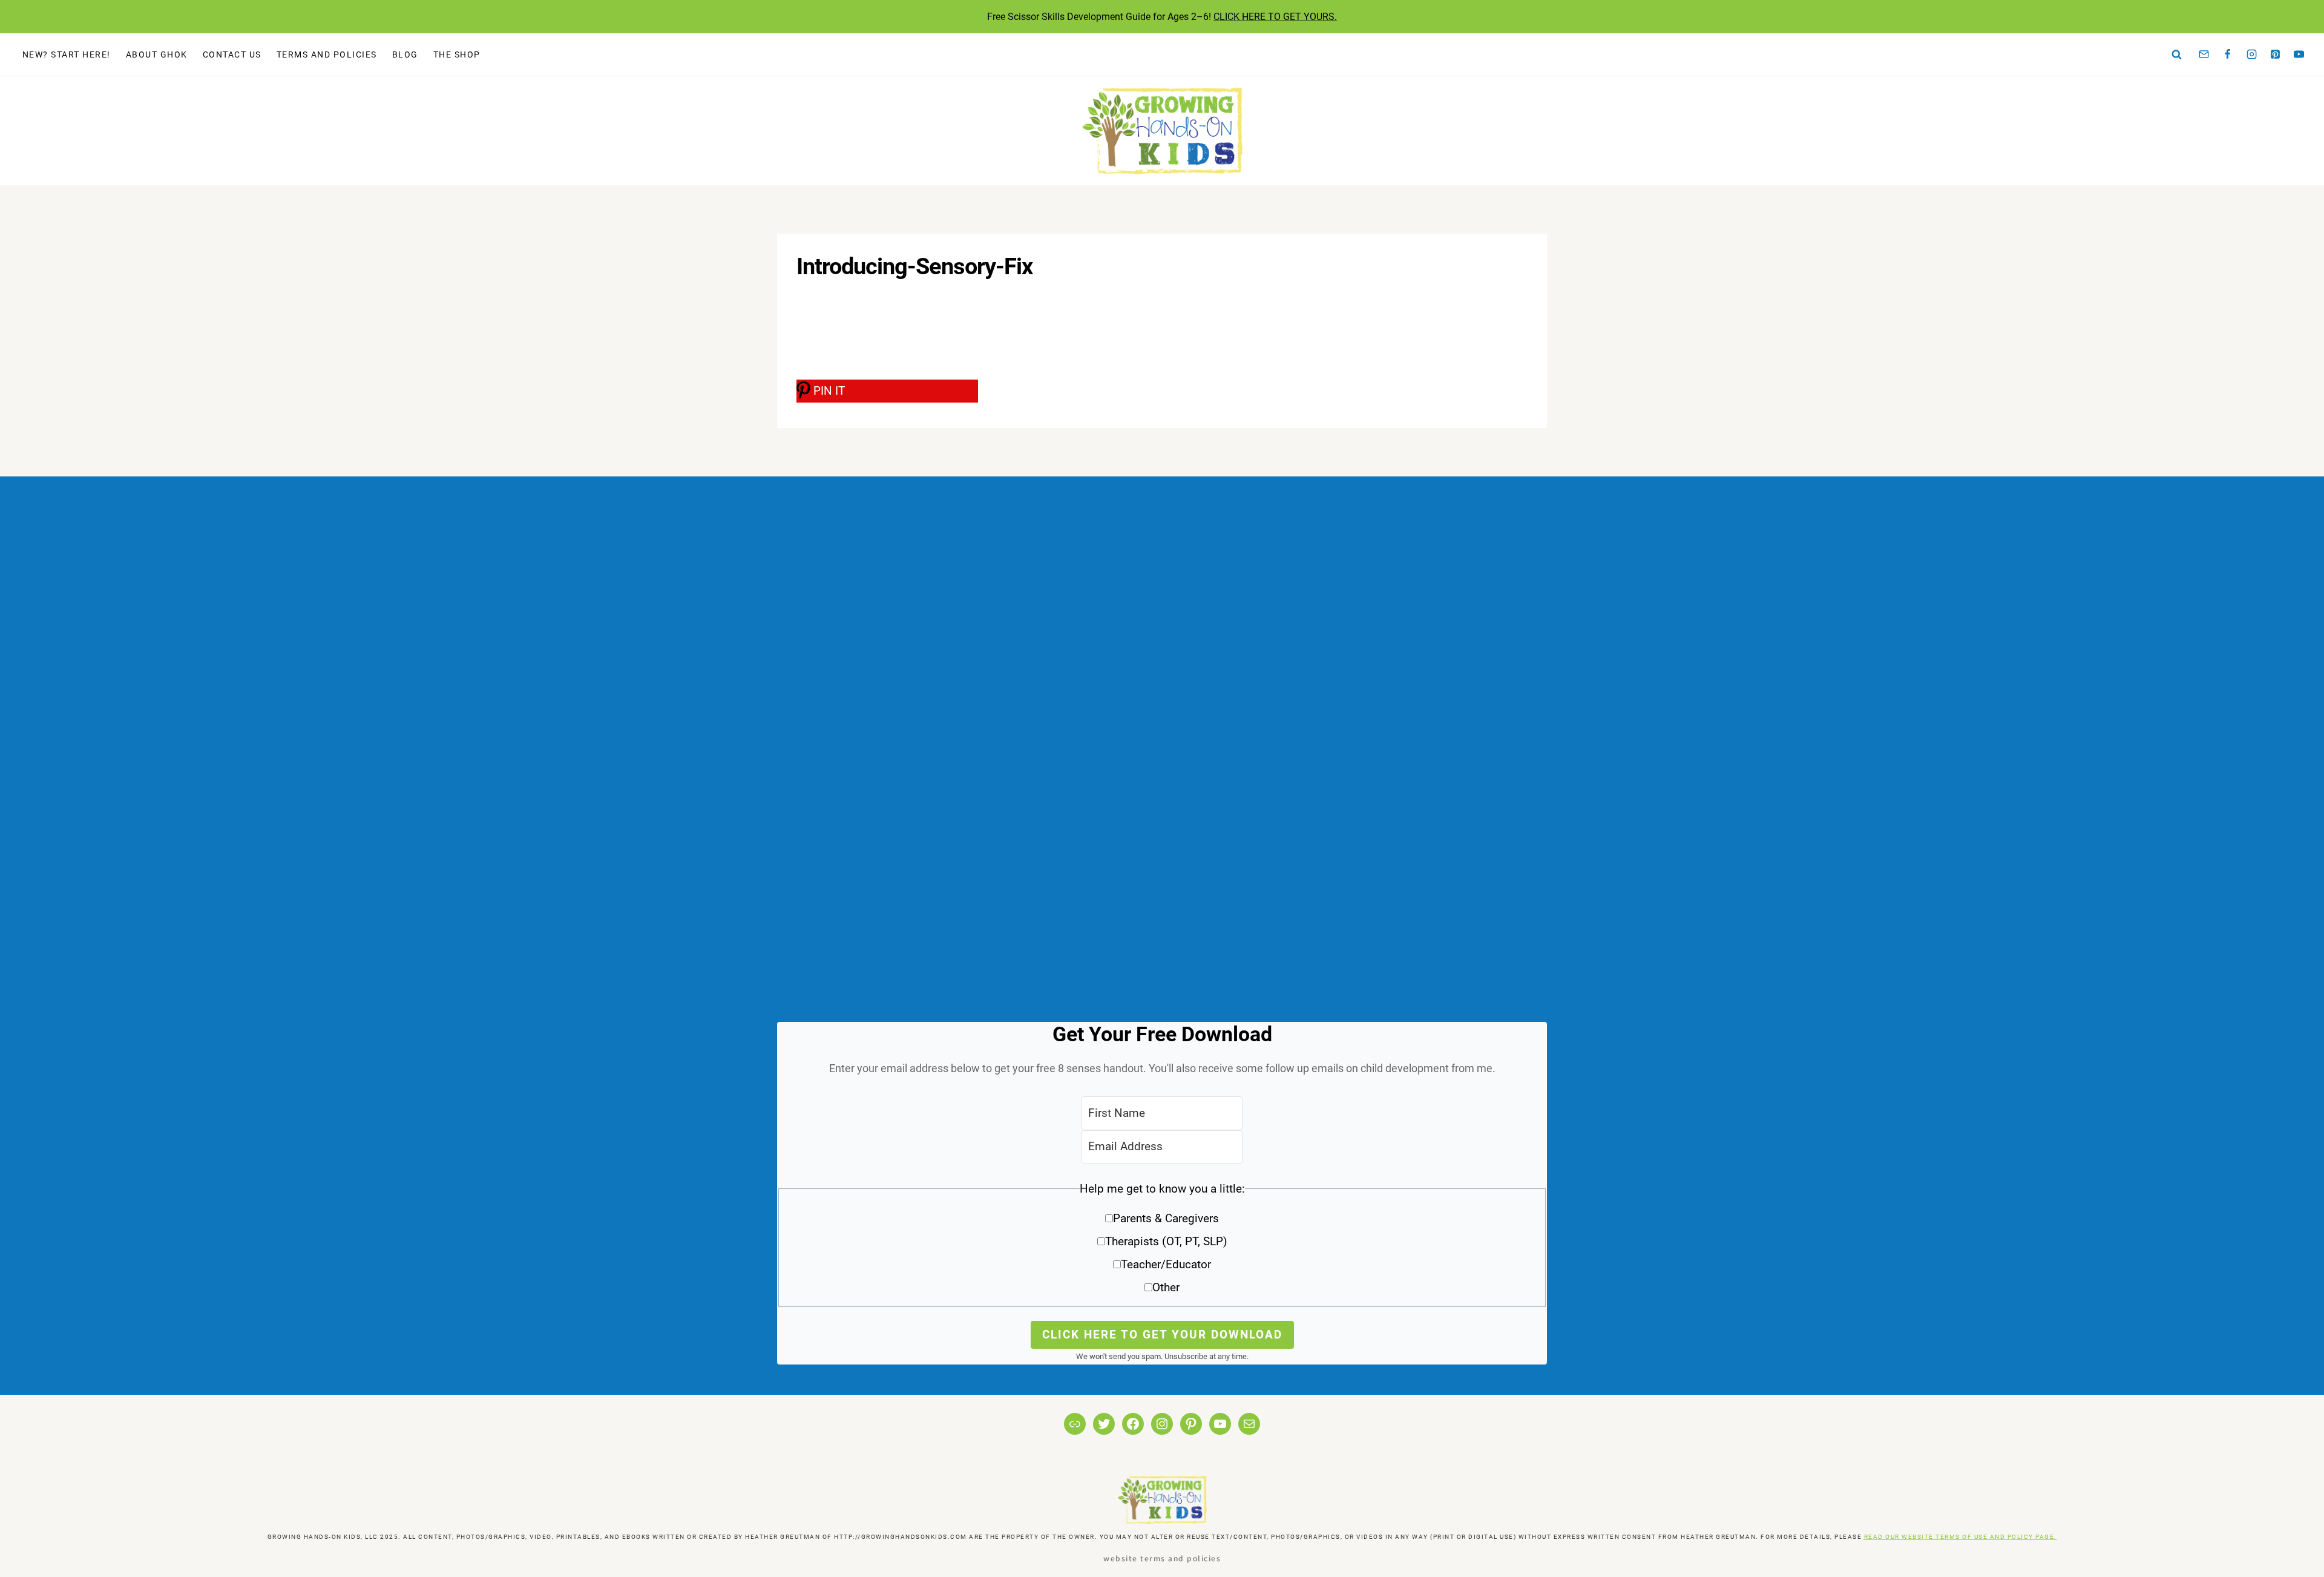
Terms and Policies (327, 54)
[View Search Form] (2177, 54)
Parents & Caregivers (1166, 1218)
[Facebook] (2228, 54)
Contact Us (232, 54)
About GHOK (157, 54)
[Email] (2204, 54)
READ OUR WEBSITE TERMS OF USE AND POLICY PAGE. (1961, 1537)
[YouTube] (2299, 54)
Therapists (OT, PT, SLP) (1166, 1241)
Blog (405, 54)
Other (1166, 1287)
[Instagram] (2251, 54)
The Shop (457, 54)
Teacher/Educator (1166, 1264)
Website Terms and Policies (1162, 1558)
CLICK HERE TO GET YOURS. (1275, 17)
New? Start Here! (67, 54)
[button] (1162, 1243)
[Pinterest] (2276, 54)
